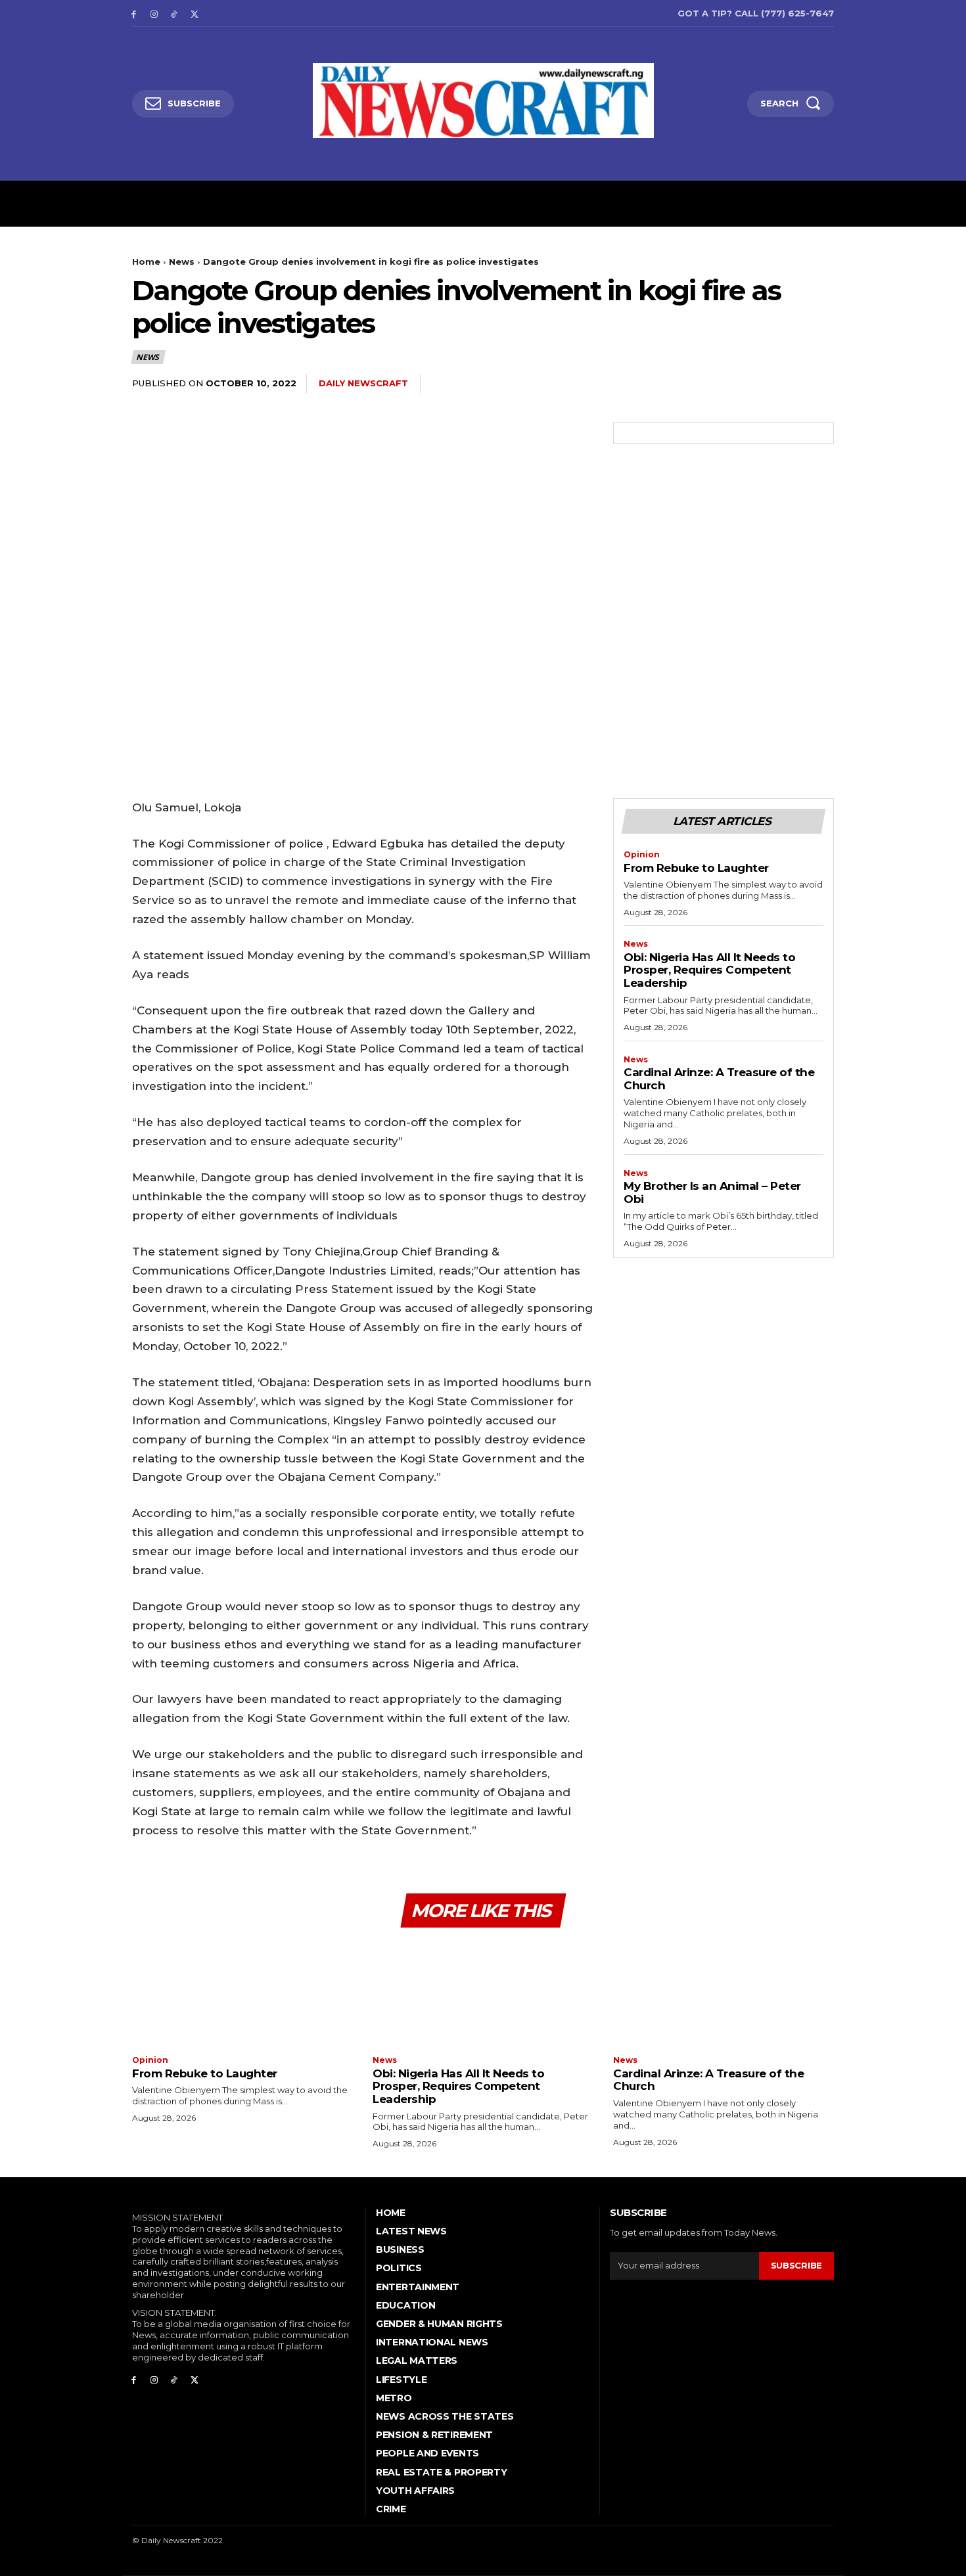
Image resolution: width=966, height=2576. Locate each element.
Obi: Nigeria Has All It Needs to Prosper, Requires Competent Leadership (709, 970)
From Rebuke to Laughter (696, 868)
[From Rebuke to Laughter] (242, 1993)
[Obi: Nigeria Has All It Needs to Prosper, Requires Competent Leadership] (483, 1993)
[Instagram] (154, 13)
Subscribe (796, 2265)
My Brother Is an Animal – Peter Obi (712, 1192)
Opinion (642, 855)
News (182, 261)
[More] (820, 384)
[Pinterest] (759, 384)
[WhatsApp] (789, 384)
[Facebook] (134, 13)
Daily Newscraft (363, 383)
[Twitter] (194, 13)
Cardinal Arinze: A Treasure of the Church (719, 1079)
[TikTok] (174, 13)
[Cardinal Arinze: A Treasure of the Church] (724, 1993)
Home (146, 261)
